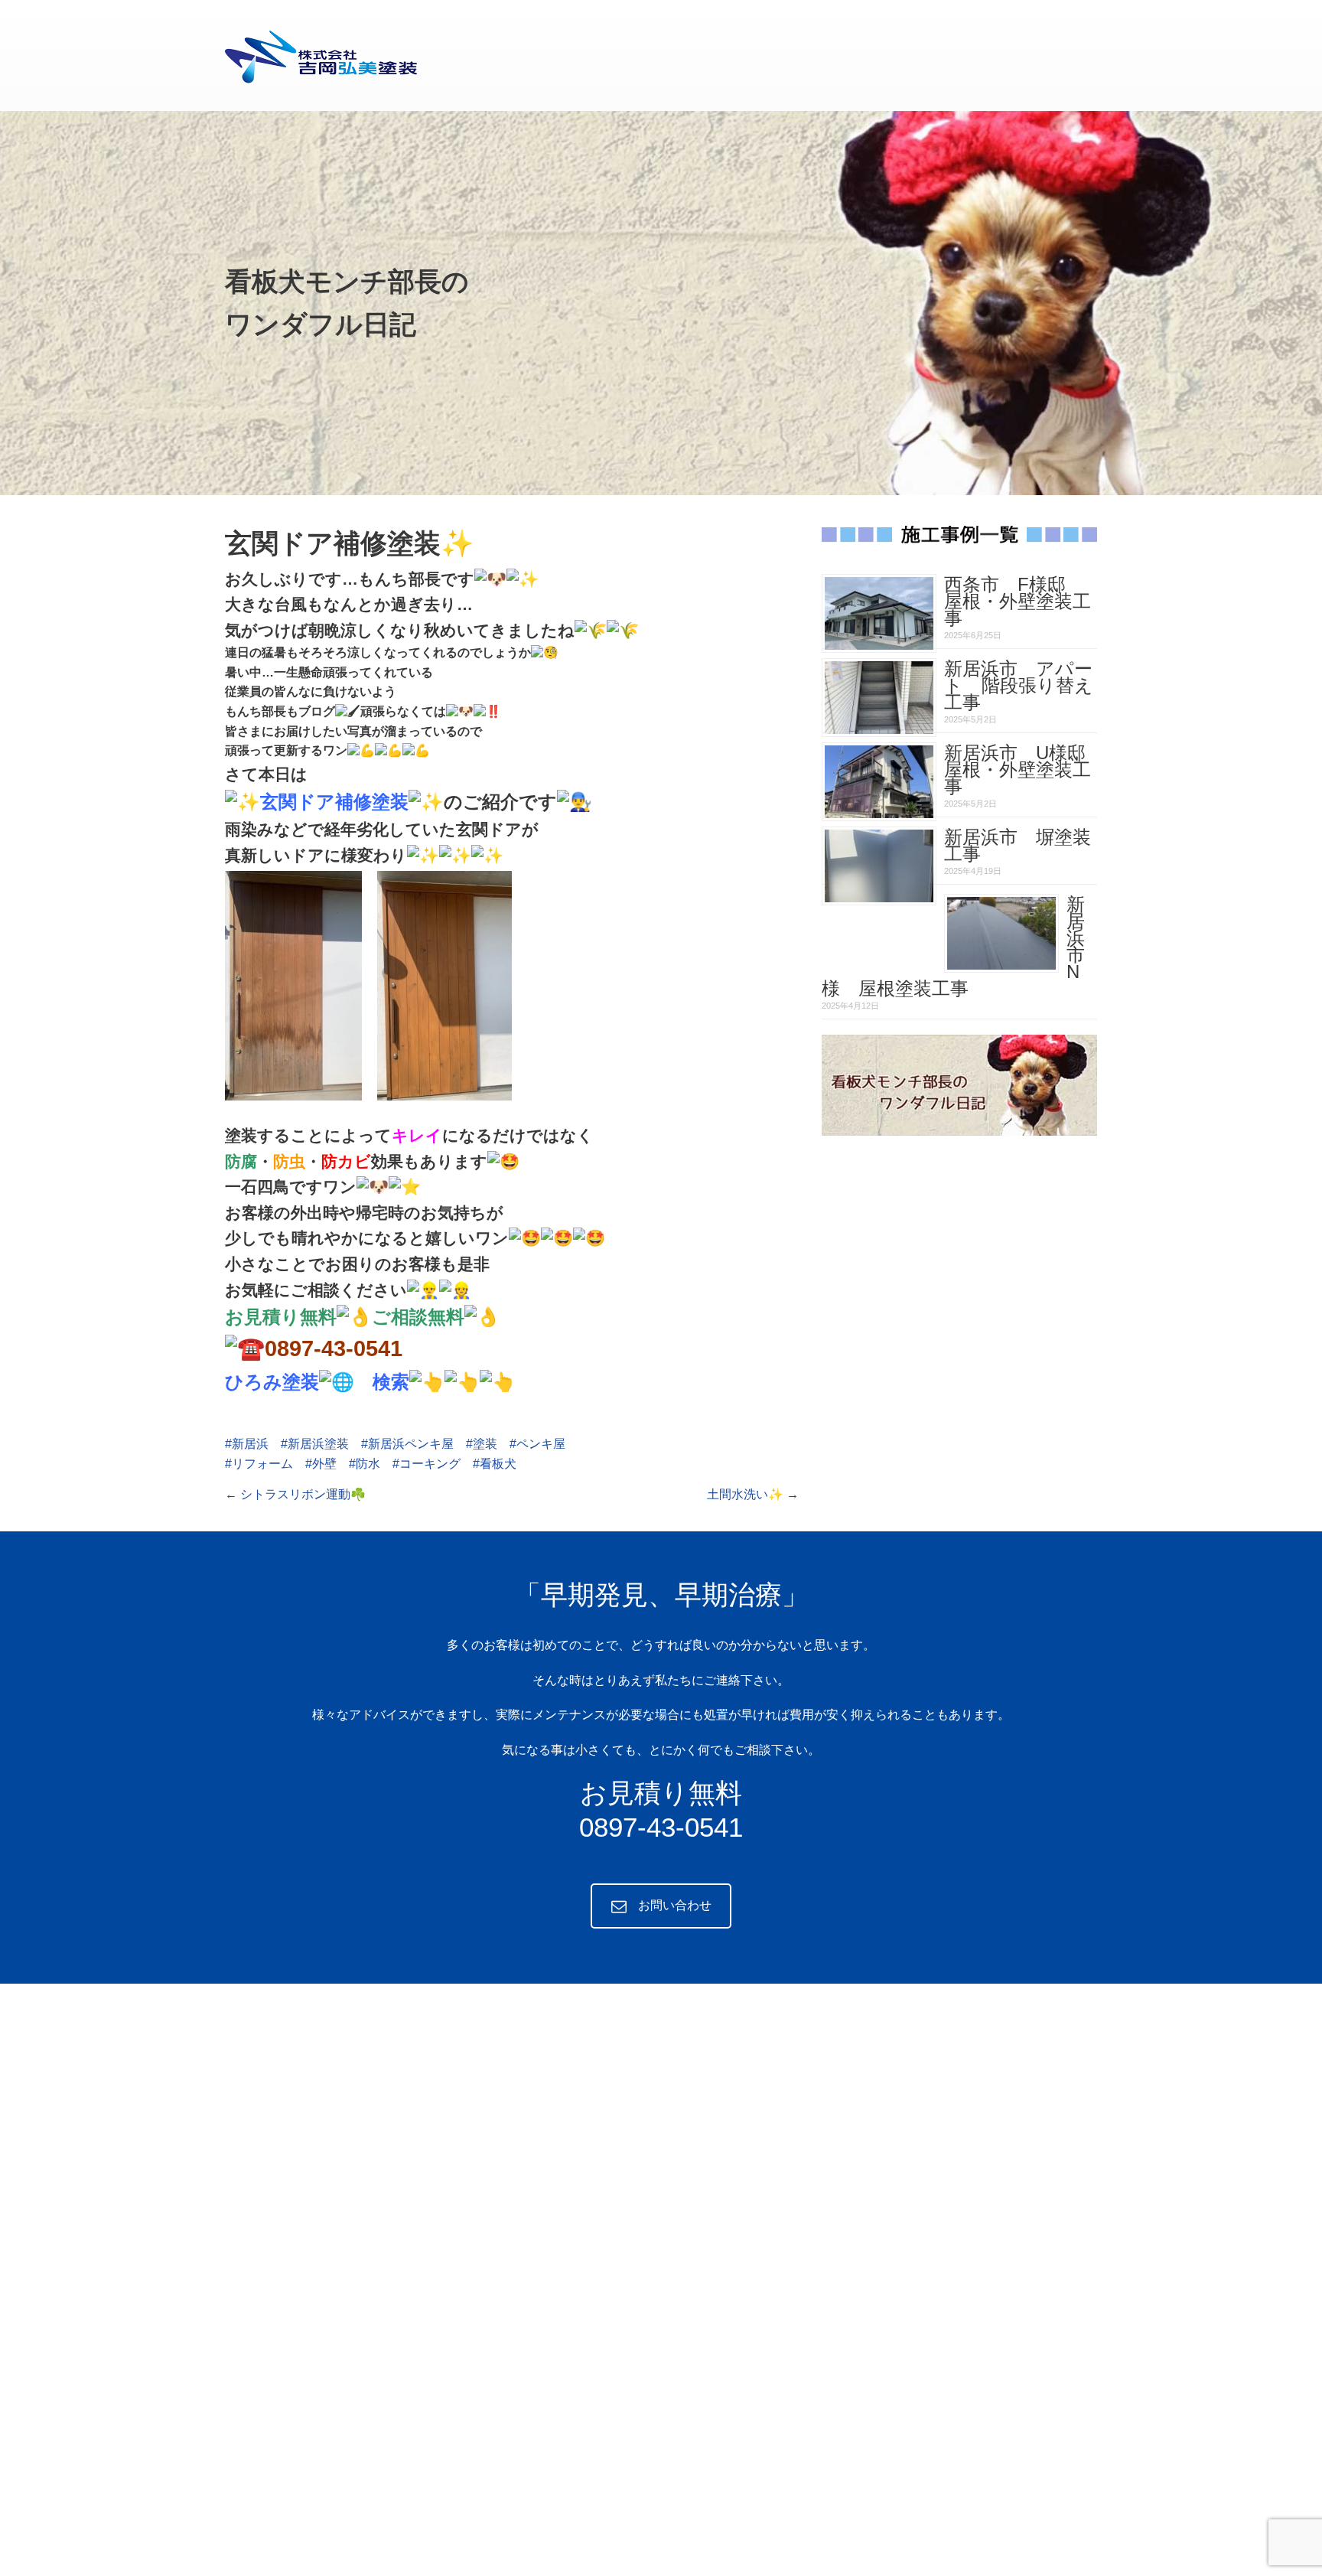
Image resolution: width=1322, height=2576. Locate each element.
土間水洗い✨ (745, 1494)
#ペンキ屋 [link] (537, 1444)
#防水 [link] (365, 1464)
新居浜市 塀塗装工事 (1018, 845)
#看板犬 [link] (495, 1464)
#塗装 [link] (482, 1444)
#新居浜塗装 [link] (315, 1444)
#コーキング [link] (427, 1464)
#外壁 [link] (321, 1464)
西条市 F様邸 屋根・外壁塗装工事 (1018, 601)
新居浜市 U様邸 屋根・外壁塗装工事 (1024, 770)
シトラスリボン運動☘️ (303, 1494)
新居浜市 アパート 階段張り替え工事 (1019, 685)
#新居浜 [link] (247, 1444)
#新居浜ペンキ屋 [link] (407, 1444)
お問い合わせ (675, 1905)
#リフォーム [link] (259, 1464)
